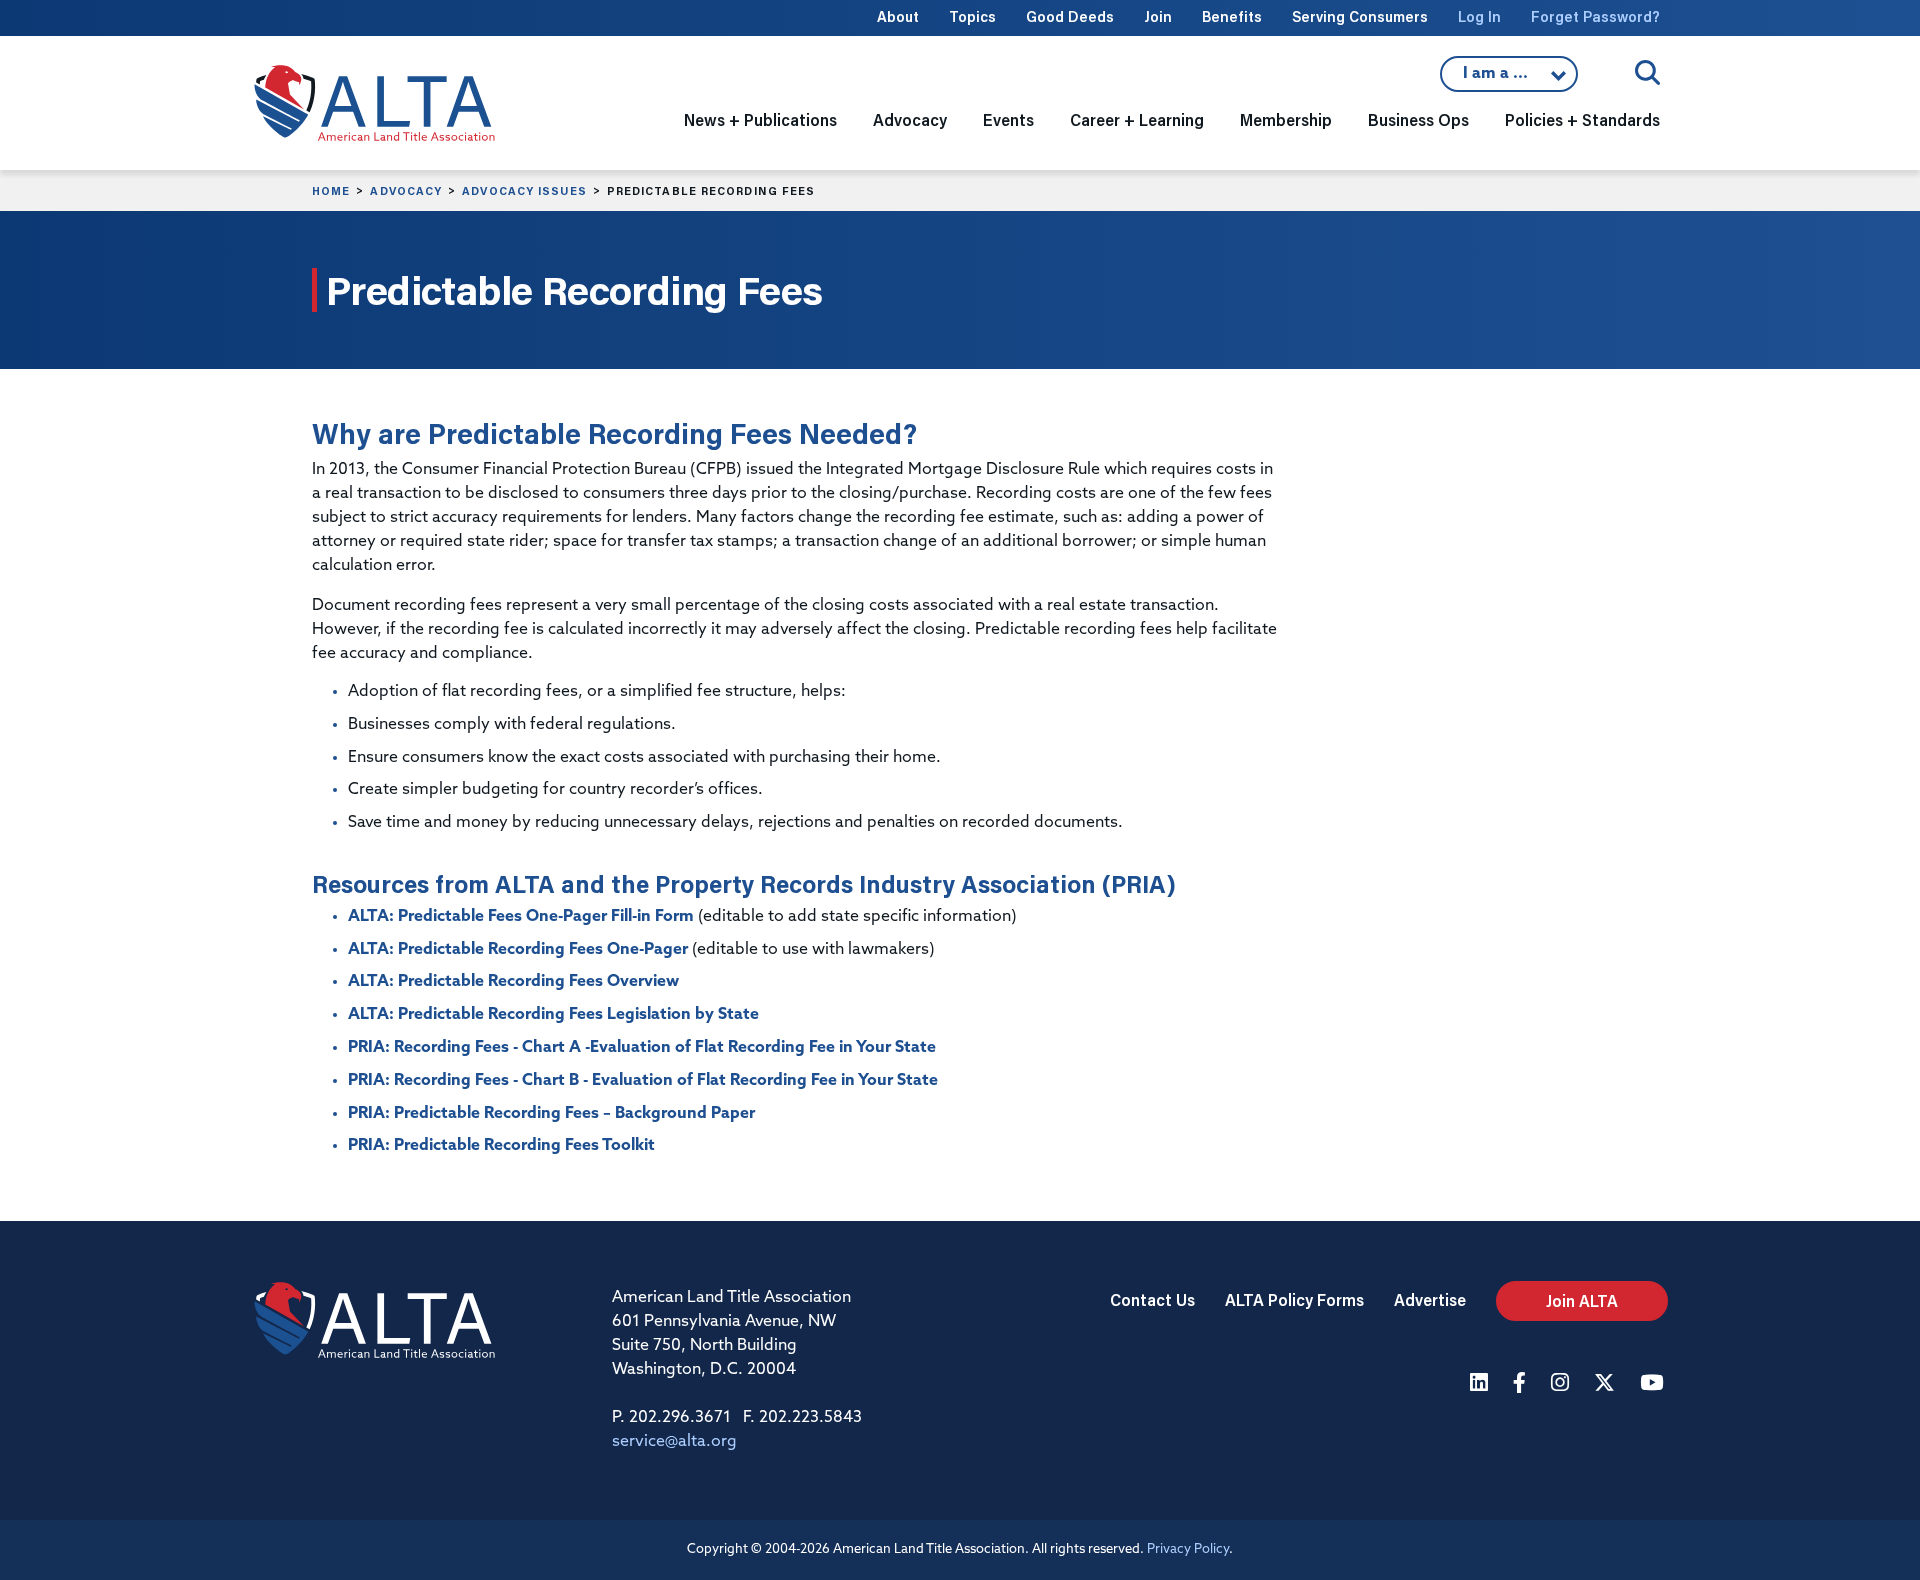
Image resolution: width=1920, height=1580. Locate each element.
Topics (972, 16)
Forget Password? (1595, 16)
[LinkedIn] (1481, 1384)
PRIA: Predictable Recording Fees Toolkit (501, 1146)
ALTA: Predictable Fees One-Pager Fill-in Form (521, 917)
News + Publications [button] (760, 119)
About (898, 16)
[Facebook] (1522, 1384)
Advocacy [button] (910, 119)
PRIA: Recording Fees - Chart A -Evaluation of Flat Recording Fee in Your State (642, 1048)
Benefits (1232, 16)
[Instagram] (1562, 1384)
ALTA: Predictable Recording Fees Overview (513, 982)
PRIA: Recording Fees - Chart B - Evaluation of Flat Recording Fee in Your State (643, 1081)
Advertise (1430, 1299)
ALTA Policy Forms (1294, 1299)
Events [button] (1008, 119)
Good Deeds (1070, 16)
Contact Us (1152, 1299)
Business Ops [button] (1418, 119)
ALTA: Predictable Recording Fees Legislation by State (553, 1015)
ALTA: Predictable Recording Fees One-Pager (518, 950)
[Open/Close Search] (1647, 72)
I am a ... (1509, 79)
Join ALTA (1582, 1300)
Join (1158, 16)
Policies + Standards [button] (1582, 119)
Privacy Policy (1188, 1549)
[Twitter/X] (1607, 1384)
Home (331, 191)
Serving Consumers (1360, 16)
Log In (1479, 16)
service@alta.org (674, 1442)
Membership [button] (1286, 119)
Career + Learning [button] (1137, 119)
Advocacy (406, 191)
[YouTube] (1654, 1384)
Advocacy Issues (524, 191)
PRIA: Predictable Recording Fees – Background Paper (551, 1114)
